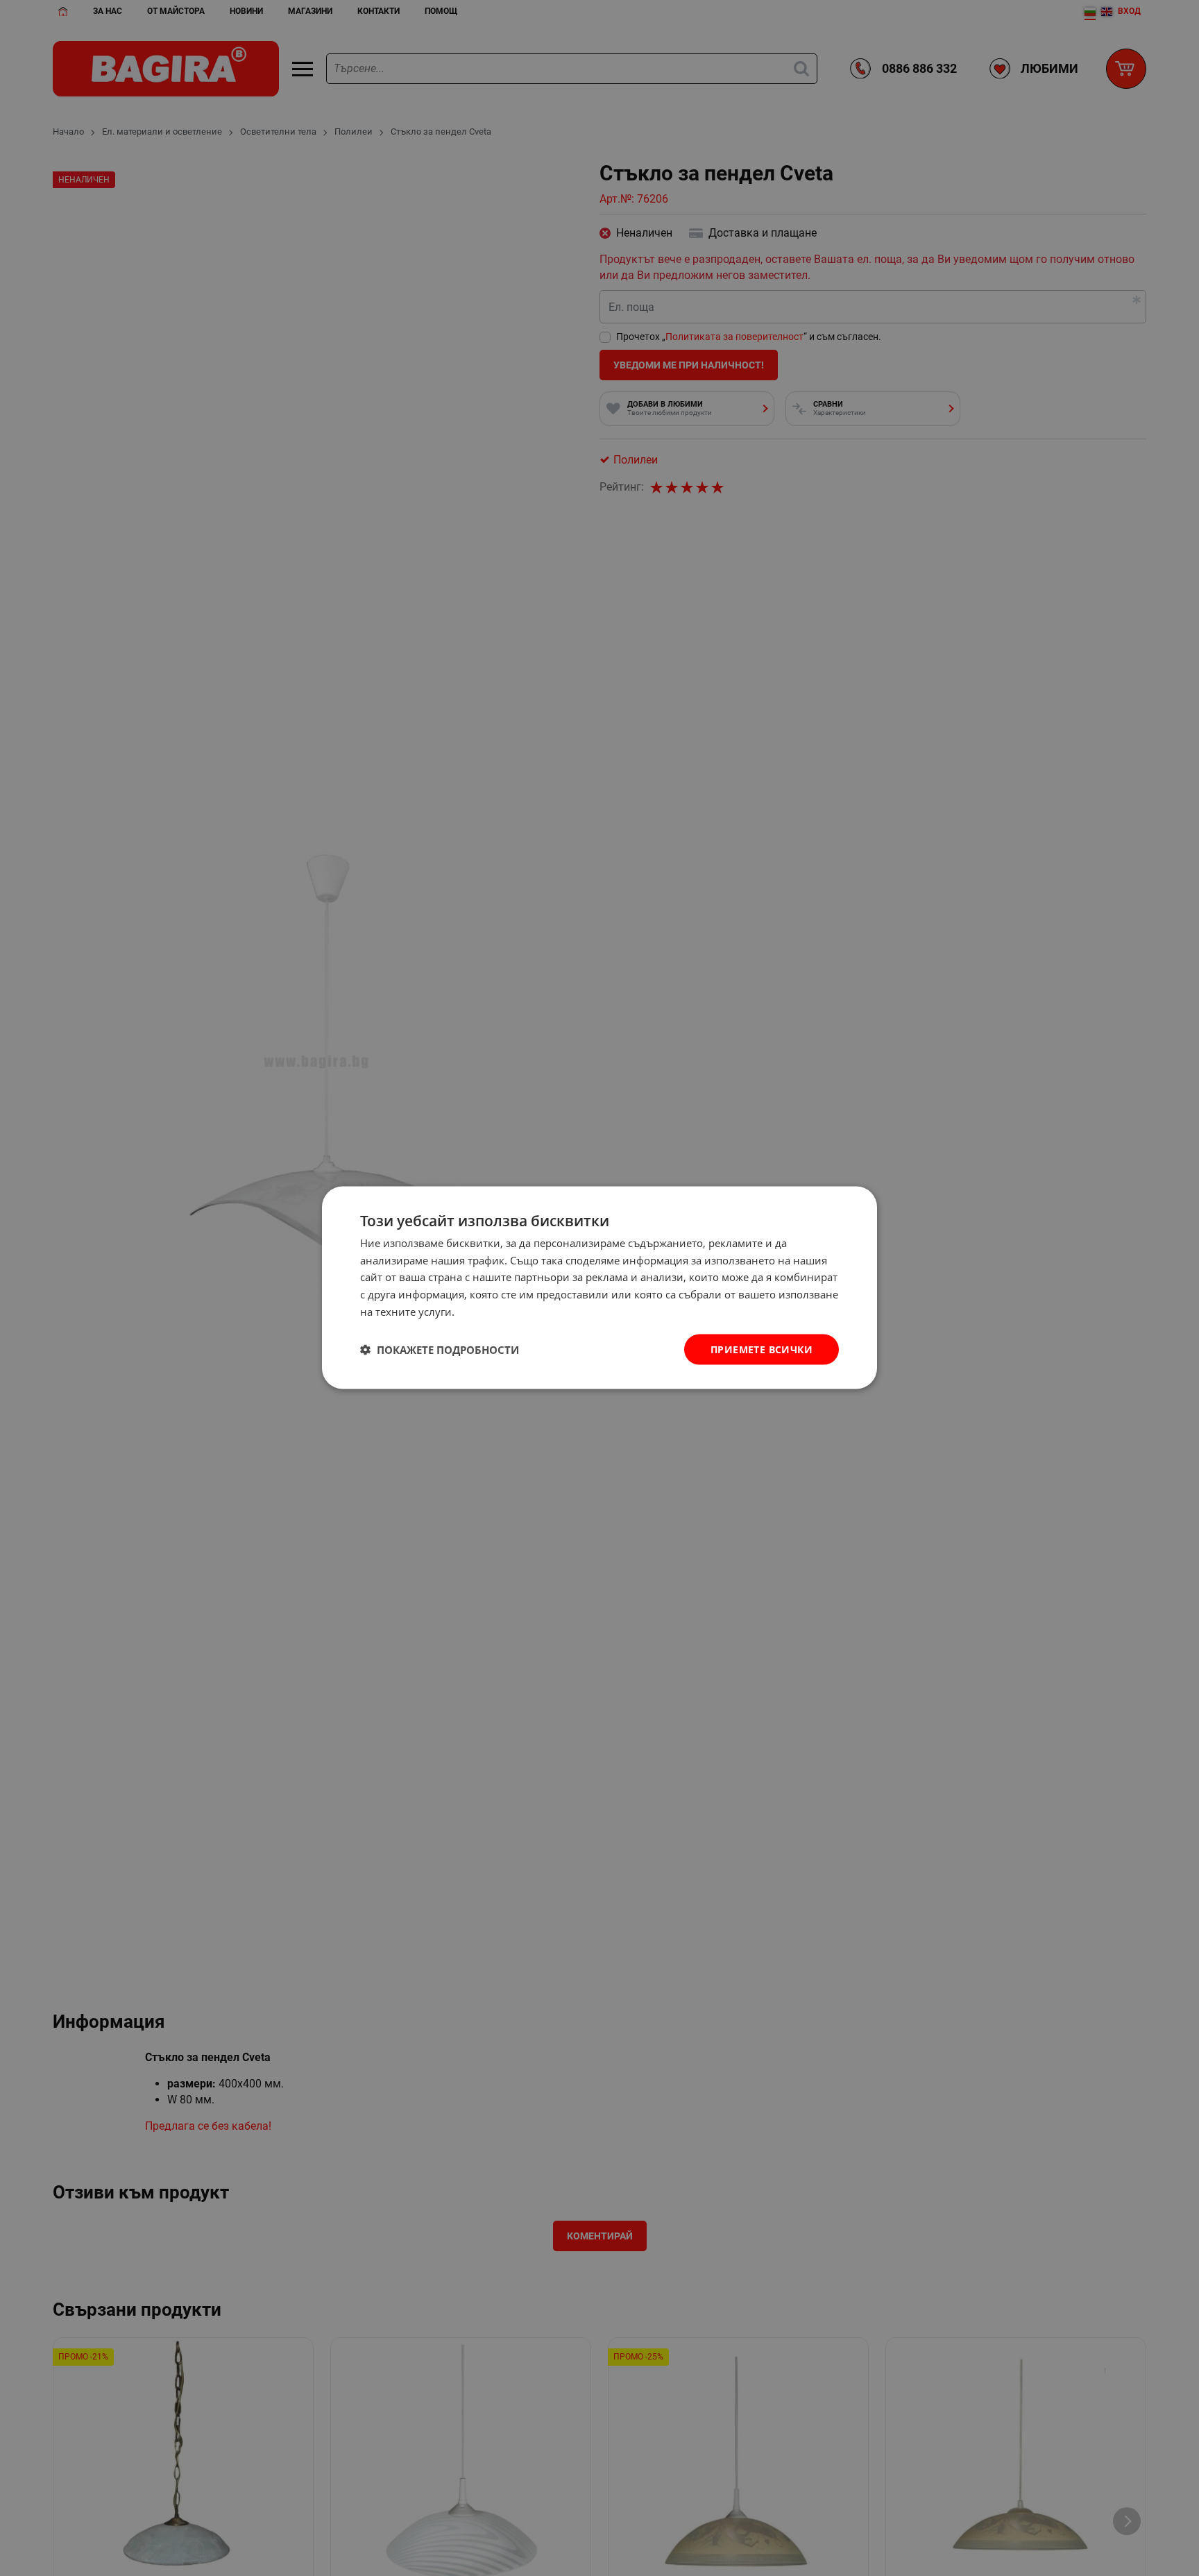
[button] (440, 1350)
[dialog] (599, 1288)
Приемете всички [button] (762, 1349)
